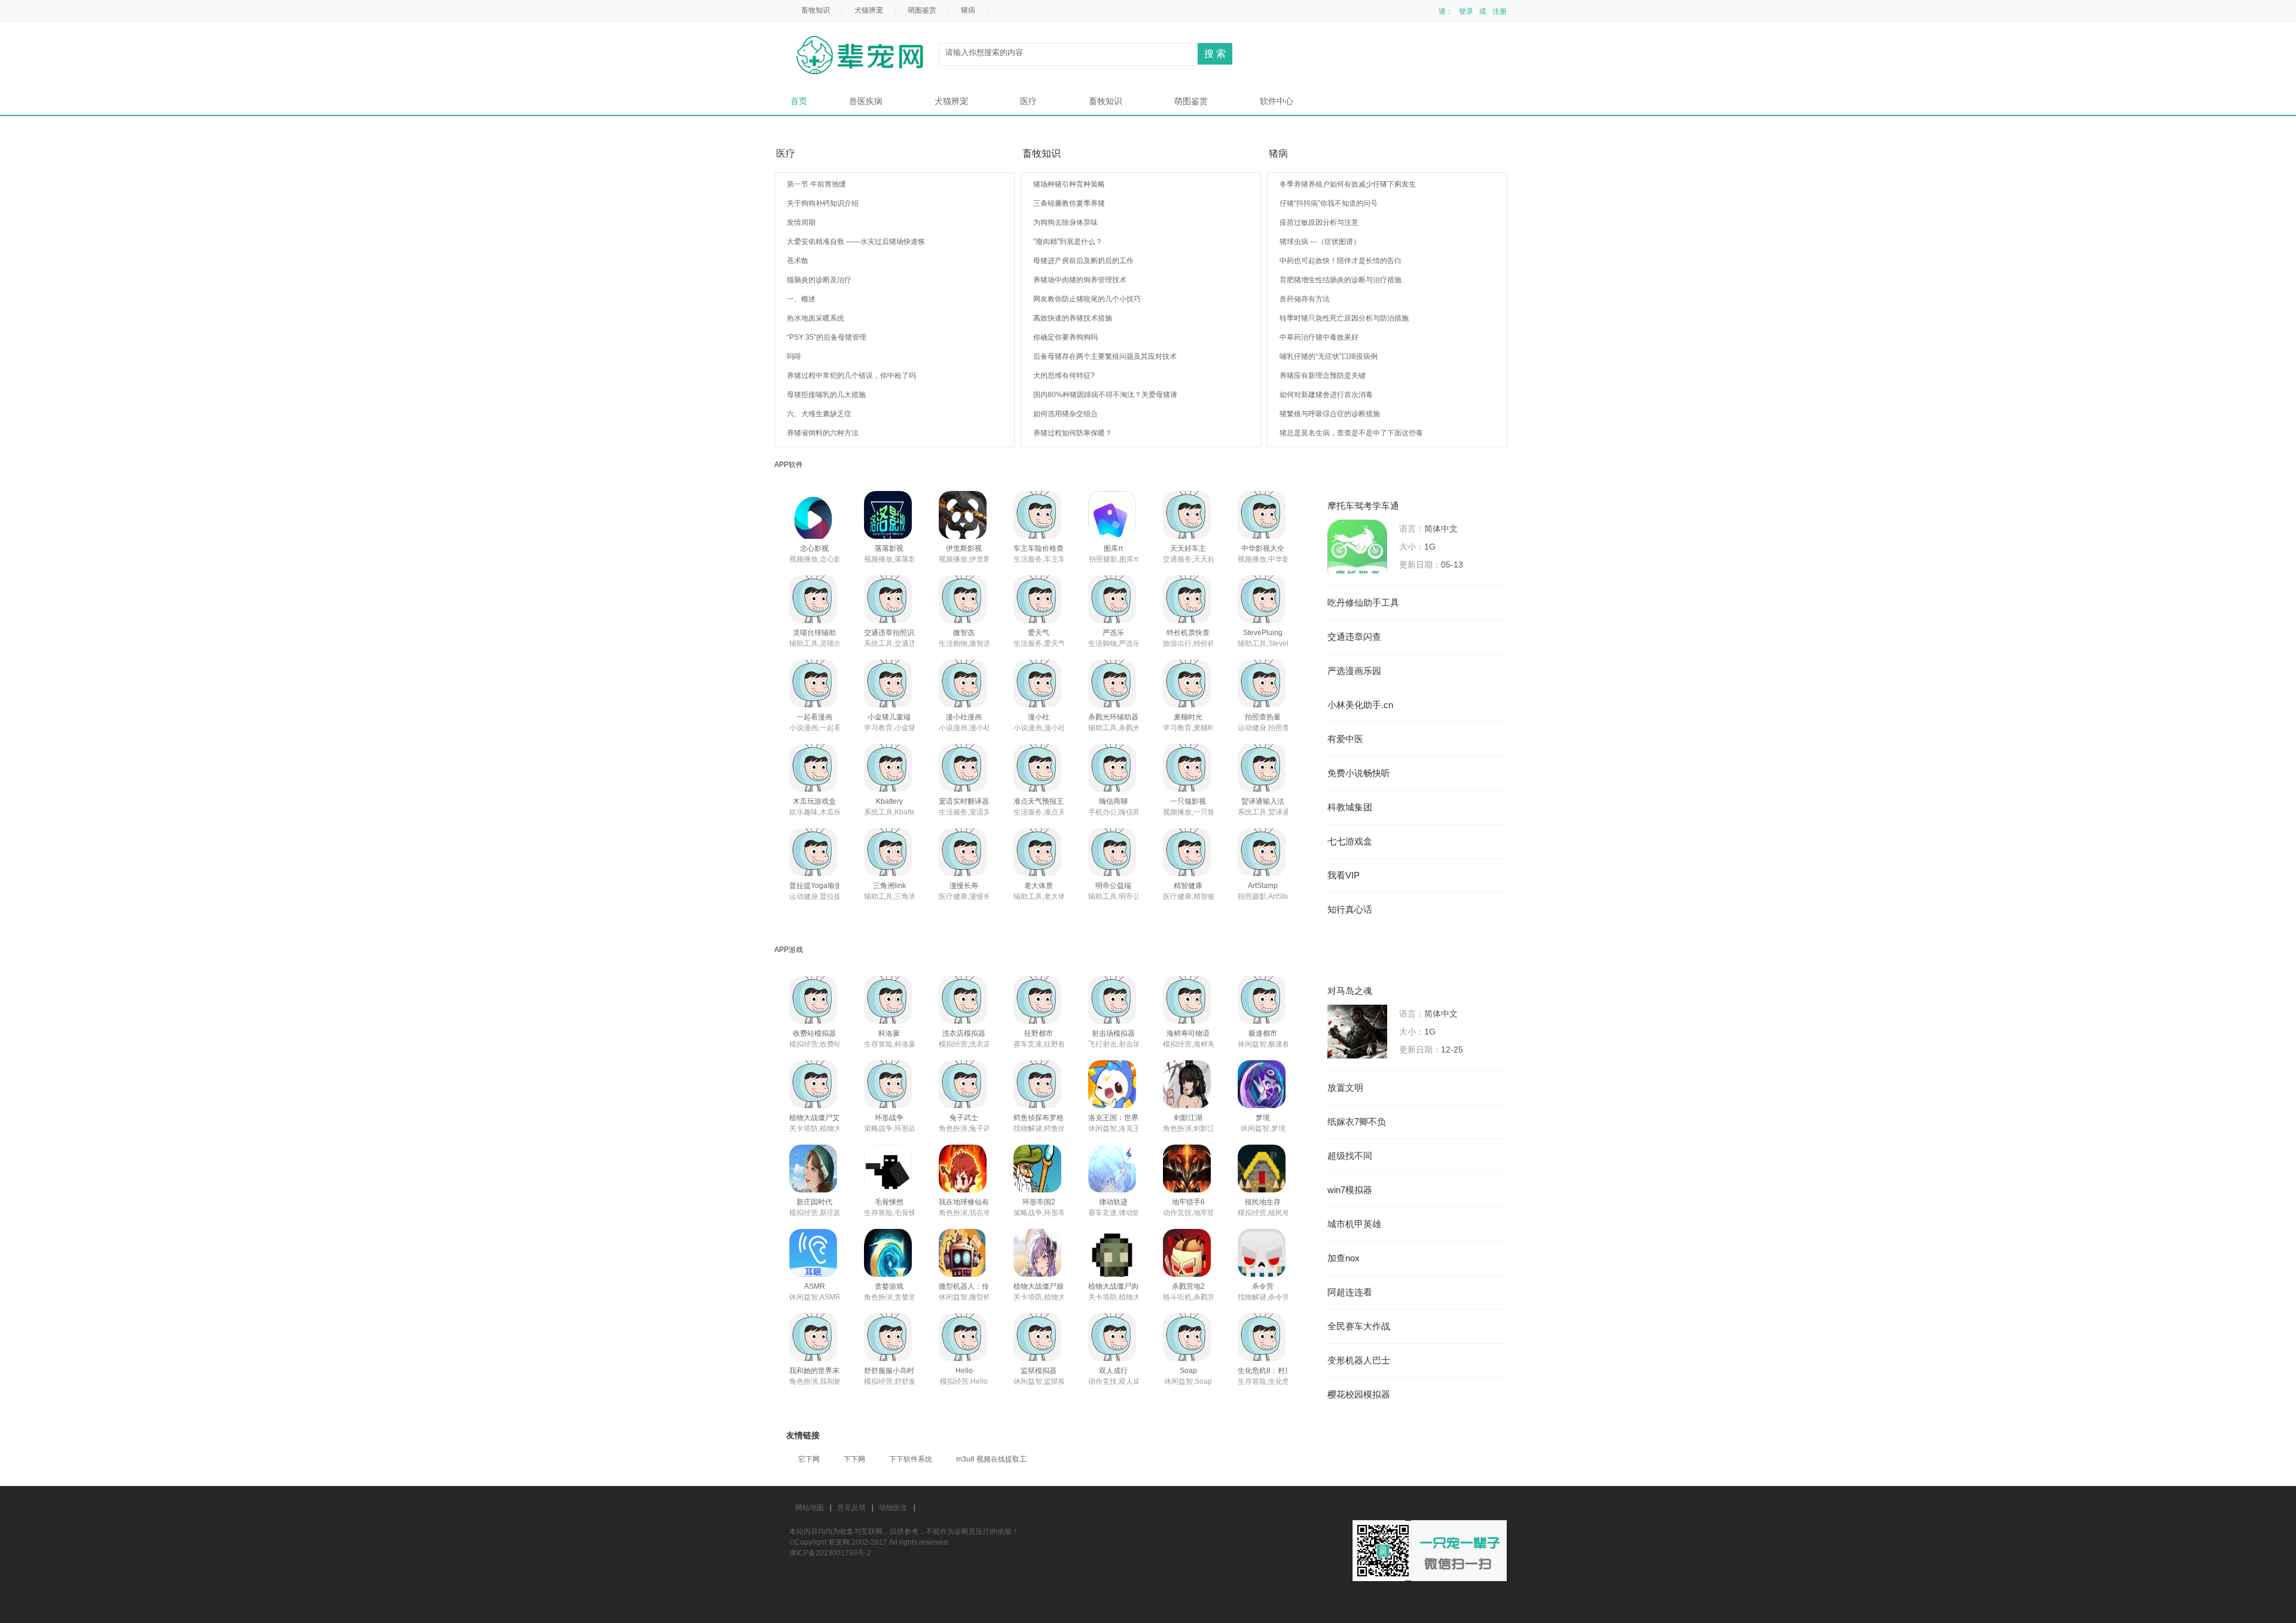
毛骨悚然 (889, 1202)
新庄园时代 (814, 1202)
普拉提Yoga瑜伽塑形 (823, 886)
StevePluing (1263, 633)
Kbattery (889, 801)
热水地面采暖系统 (816, 318)
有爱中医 (1345, 739)
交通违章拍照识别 (893, 633)
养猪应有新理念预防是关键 (1323, 376)
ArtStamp (1263, 886)
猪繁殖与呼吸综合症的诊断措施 (1330, 414)
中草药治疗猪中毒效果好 (1319, 337)
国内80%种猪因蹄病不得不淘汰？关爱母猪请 (1105, 395)
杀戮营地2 (1188, 1286)
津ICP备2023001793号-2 (830, 1553)
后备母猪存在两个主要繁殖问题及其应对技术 (1105, 356)
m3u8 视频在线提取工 (991, 1459)
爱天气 (1039, 633)
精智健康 (1188, 886)
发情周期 (801, 222)
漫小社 (1039, 717)
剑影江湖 (1188, 1118)
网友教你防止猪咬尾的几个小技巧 (1087, 299)
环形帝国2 (1039, 1202)
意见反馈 (851, 1508)
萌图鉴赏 (922, 10)
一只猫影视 (1188, 801)
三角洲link (889, 886)
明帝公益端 (1113, 886)
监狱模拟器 (1039, 1371)
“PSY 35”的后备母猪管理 (827, 337)
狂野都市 (1039, 1033)
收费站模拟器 (814, 1033)
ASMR (815, 1286)
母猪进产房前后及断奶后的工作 (1083, 261)
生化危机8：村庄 (1265, 1371)
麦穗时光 (1188, 717)
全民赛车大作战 (1359, 1326)
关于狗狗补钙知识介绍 (823, 203)
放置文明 (1345, 1088)
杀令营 (1263, 1286)
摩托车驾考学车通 (1363, 506)
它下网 (809, 1459)
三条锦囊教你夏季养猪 (1069, 203)
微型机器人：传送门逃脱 (978, 1286)
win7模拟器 (1350, 1190)
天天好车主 (1188, 548)
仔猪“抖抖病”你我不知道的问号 (1329, 203)
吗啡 (794, 356)
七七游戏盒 (1350, 841)
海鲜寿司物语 (1188, 1033)
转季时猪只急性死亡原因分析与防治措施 (1344, 318)
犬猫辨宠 (869, 10)
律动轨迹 (1113, 1202)
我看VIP (1344, 875)
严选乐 (1113, 633)
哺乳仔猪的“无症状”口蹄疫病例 (1329, 356)
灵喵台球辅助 (814, 633)
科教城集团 (1350, 807)
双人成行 (1113, 1371)
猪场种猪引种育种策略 (1069, 184)
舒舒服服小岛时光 (893, 1371)
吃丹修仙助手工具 (1363, 603)
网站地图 (810, 1508)
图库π (1113, 548)
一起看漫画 (814, 717)
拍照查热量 (1263, 717)
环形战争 (889, 1118)
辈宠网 (864, 56)
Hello (964, 1371)
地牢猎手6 (1188, 1202)
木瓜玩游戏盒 (814, 801)
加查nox (1344, 1258)
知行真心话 (1350, 910)
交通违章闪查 (1354, 637)
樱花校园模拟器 (1359, 1395)
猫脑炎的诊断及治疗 (819, 280)
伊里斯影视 (964, 548)
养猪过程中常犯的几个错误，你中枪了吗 (851, 376)
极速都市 (1263, 1033)
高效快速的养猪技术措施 (1073, 318)
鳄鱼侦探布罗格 (1039, 1118)
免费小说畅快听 (1359, 773)
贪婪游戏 (889, 1286)
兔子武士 (964, 1118)
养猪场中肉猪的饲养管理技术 (1080, 280)
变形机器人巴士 (1359, 1360)
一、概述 (801, 299)
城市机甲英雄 (1354, 1224)
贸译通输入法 (1263, 801)
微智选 (964, 633)
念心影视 (814, 548)
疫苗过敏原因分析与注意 (1319, 222)
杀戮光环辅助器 (1113, 717)
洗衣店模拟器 (964, 1033)
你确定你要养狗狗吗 (1065, 337)
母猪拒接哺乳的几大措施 (826, 395)
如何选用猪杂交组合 (1065, 414)
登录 (1466, 11)
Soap (1188, 1371)
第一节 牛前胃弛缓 (816, 184)
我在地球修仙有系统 (971, 1202)
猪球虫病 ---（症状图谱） (1320, 242)
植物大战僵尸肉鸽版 (1120, 1286)
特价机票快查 (1188, 633)
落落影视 (889, 548)
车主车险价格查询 (1042, 548)
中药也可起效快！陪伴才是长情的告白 (1341, 261)
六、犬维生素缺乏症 (819, 414)
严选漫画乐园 (1354, 671)
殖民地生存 (1263, 1202)
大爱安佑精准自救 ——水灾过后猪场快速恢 (856, 242)
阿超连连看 (1350, 1292)
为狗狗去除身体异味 (1065, 222)
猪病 (968, 10)
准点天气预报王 (1039, 801)
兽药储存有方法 (1305, 299)
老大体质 (1039, 886)
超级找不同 (1350, 1156)
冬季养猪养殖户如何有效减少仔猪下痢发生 (1348, 184)
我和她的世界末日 (818, 1371)
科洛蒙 (889, 1033)
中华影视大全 (1263, 548)
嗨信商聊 (1113, 801)
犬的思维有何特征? (1064, 376)
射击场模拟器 (1113, 1033)
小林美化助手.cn (1360, 705)
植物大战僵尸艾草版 (822, 1118)
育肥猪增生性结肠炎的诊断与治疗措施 (1341, 280)
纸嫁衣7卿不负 (1357, 1122)
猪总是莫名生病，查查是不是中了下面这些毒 (1351, 433)
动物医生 (893, 1508)
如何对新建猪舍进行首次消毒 (1326, 395)
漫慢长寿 (964, 886)
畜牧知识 (816, 10)
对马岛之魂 (1350, 991)
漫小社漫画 (964, 717)
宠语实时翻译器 (964, 801)
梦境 (1263, 1118)
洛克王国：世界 (1113, 1118)
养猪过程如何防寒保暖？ (1073, 433)
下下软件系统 (911, 1459)
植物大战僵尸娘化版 (1046, 1286)
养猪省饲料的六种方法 (823, 433)
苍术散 (798, 261)
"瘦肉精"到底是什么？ (1068, 242)
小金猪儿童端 (889, 717)
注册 (1500, 11)
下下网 (854, 1459)
